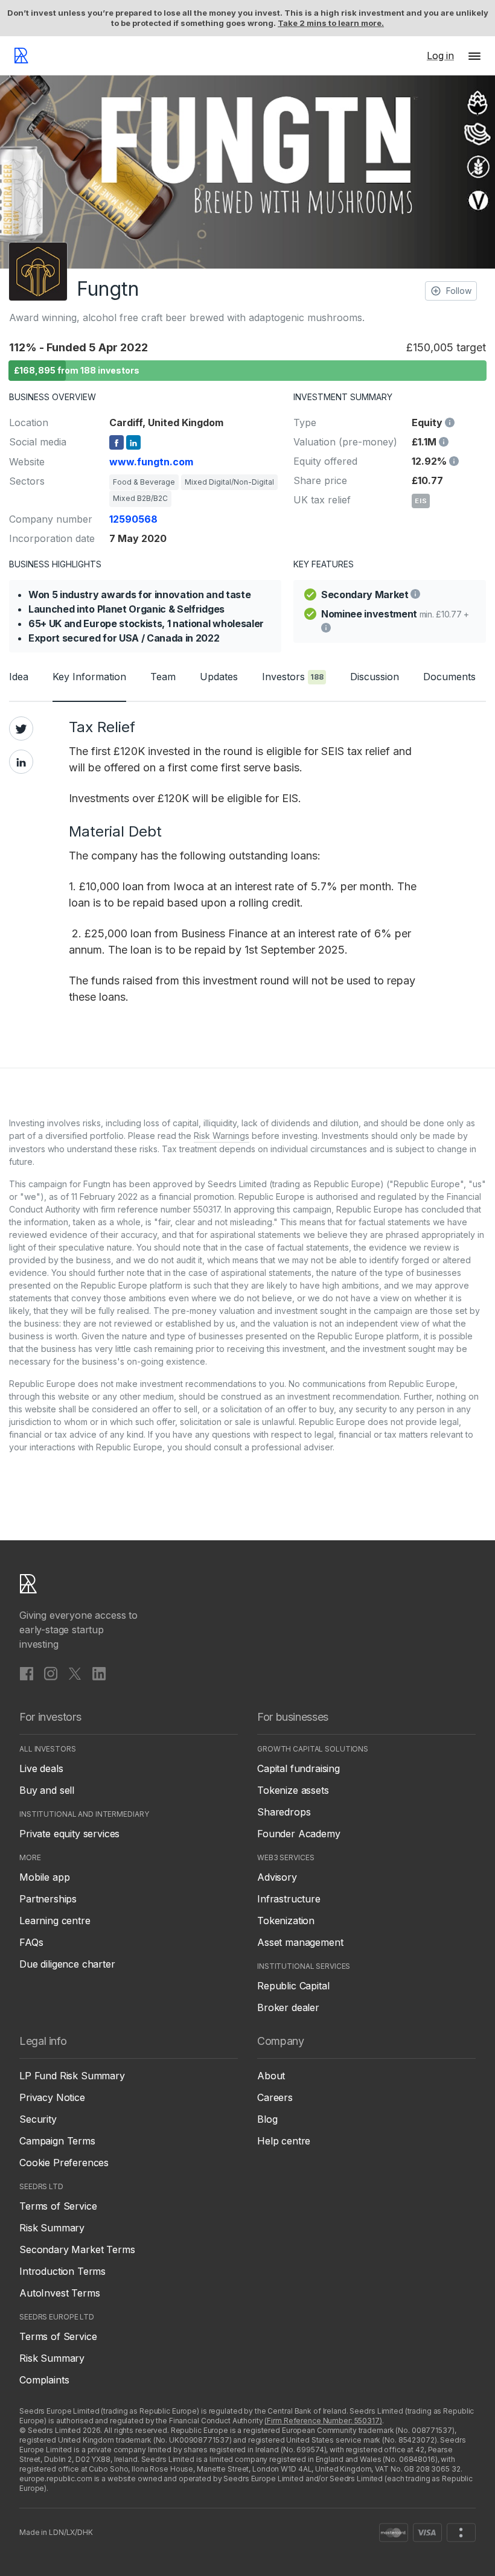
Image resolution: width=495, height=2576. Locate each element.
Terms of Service (58, 2206)
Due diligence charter (67, 1964)
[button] (474, 56)
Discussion (375, 677)
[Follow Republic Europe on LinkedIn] (99, 1674)
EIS (421, 501)
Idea (19, 677)
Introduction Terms (62, 2271)
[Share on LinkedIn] (21, 762)
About (271, 2076)
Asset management (300, 1942)
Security (38, 2119)
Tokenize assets (293, 1790)
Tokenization (286, 1921)
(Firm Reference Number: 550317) (323, 2421)
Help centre (284, 2141)
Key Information (89, 677)
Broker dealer (288, 2007)
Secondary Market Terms (77, 2249)
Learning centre (55, 1921)
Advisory (277, 1877)
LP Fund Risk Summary (72, 2076)
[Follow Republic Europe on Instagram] (51, 1674)
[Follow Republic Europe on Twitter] (75, 1674)
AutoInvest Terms (59, 2293)
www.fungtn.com (151, 462)
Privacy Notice (52, 2097)
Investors (293, 677)
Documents (449, 677)
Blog (267, 2119)
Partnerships (48, 1899)
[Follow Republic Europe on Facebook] (27, 1674)
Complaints (44, 2380)
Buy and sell (47, 1790)
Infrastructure (289, 1899)
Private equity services (69, 1834)
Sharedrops (284, 1812)
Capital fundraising (299, 1768)
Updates (219, 677)
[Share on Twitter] (21, 728)
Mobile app (44, 1877)
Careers (275, 2097)
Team (163, 677)
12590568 (133, 519)
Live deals (41, 1768)
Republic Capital (293, 1986)
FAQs (31, 1942)
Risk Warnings (222, 1136)
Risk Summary (52, 2228)
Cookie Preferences (64, 2163)
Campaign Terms (57, 2141)
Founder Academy (299, 1834)
